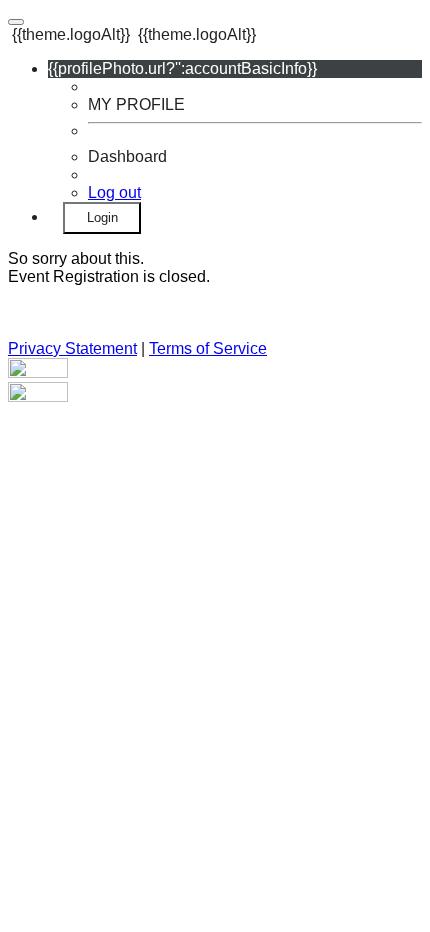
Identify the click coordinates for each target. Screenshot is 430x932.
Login (102, 217)
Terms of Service (208, 348)
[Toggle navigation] (16, 22)
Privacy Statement (72, 348)
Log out (114, 192)
